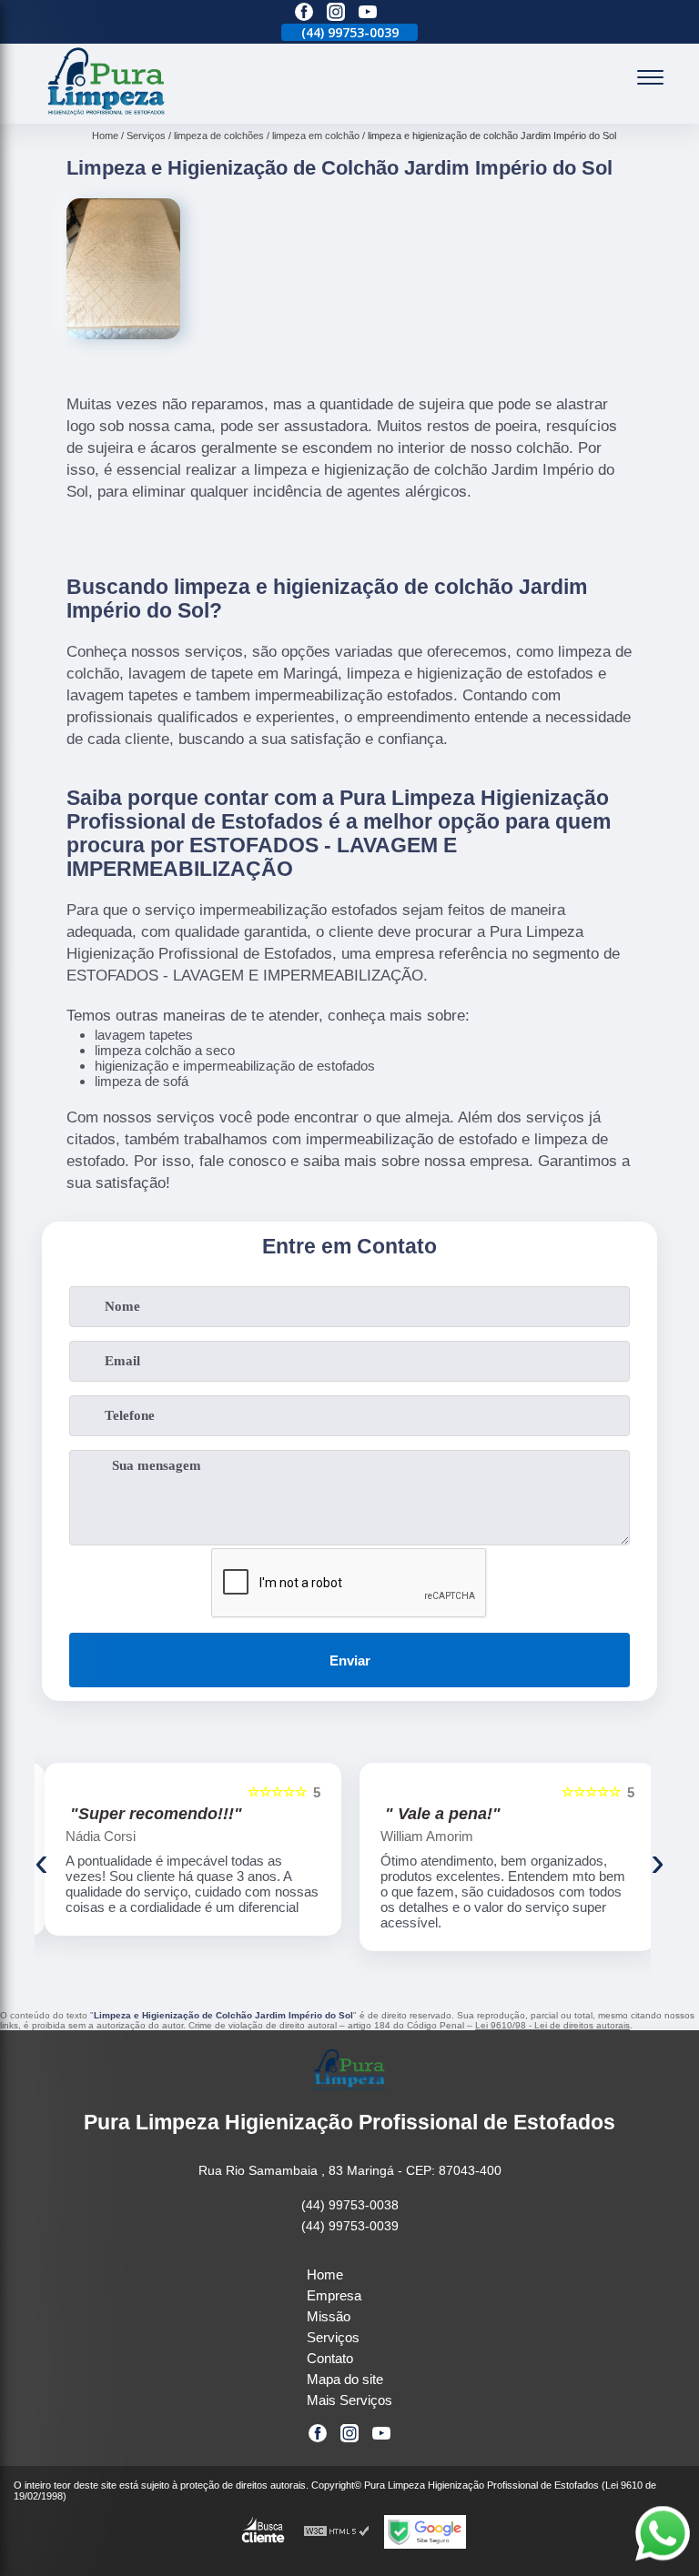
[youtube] (368, 13)
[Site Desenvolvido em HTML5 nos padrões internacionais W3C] (337, 2532)
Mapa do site (345, 2379)
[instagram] (336, 13)
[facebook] (304, 13)
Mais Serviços (349, 2400)
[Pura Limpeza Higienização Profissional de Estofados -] (106, 113)
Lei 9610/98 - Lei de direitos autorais (552, 2025)
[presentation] (41, 1862)
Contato (330, 2358)
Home (325, 2274)
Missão (329, 2316)
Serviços (333, 2337)
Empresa (334, 2295)
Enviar (350, 1660)
